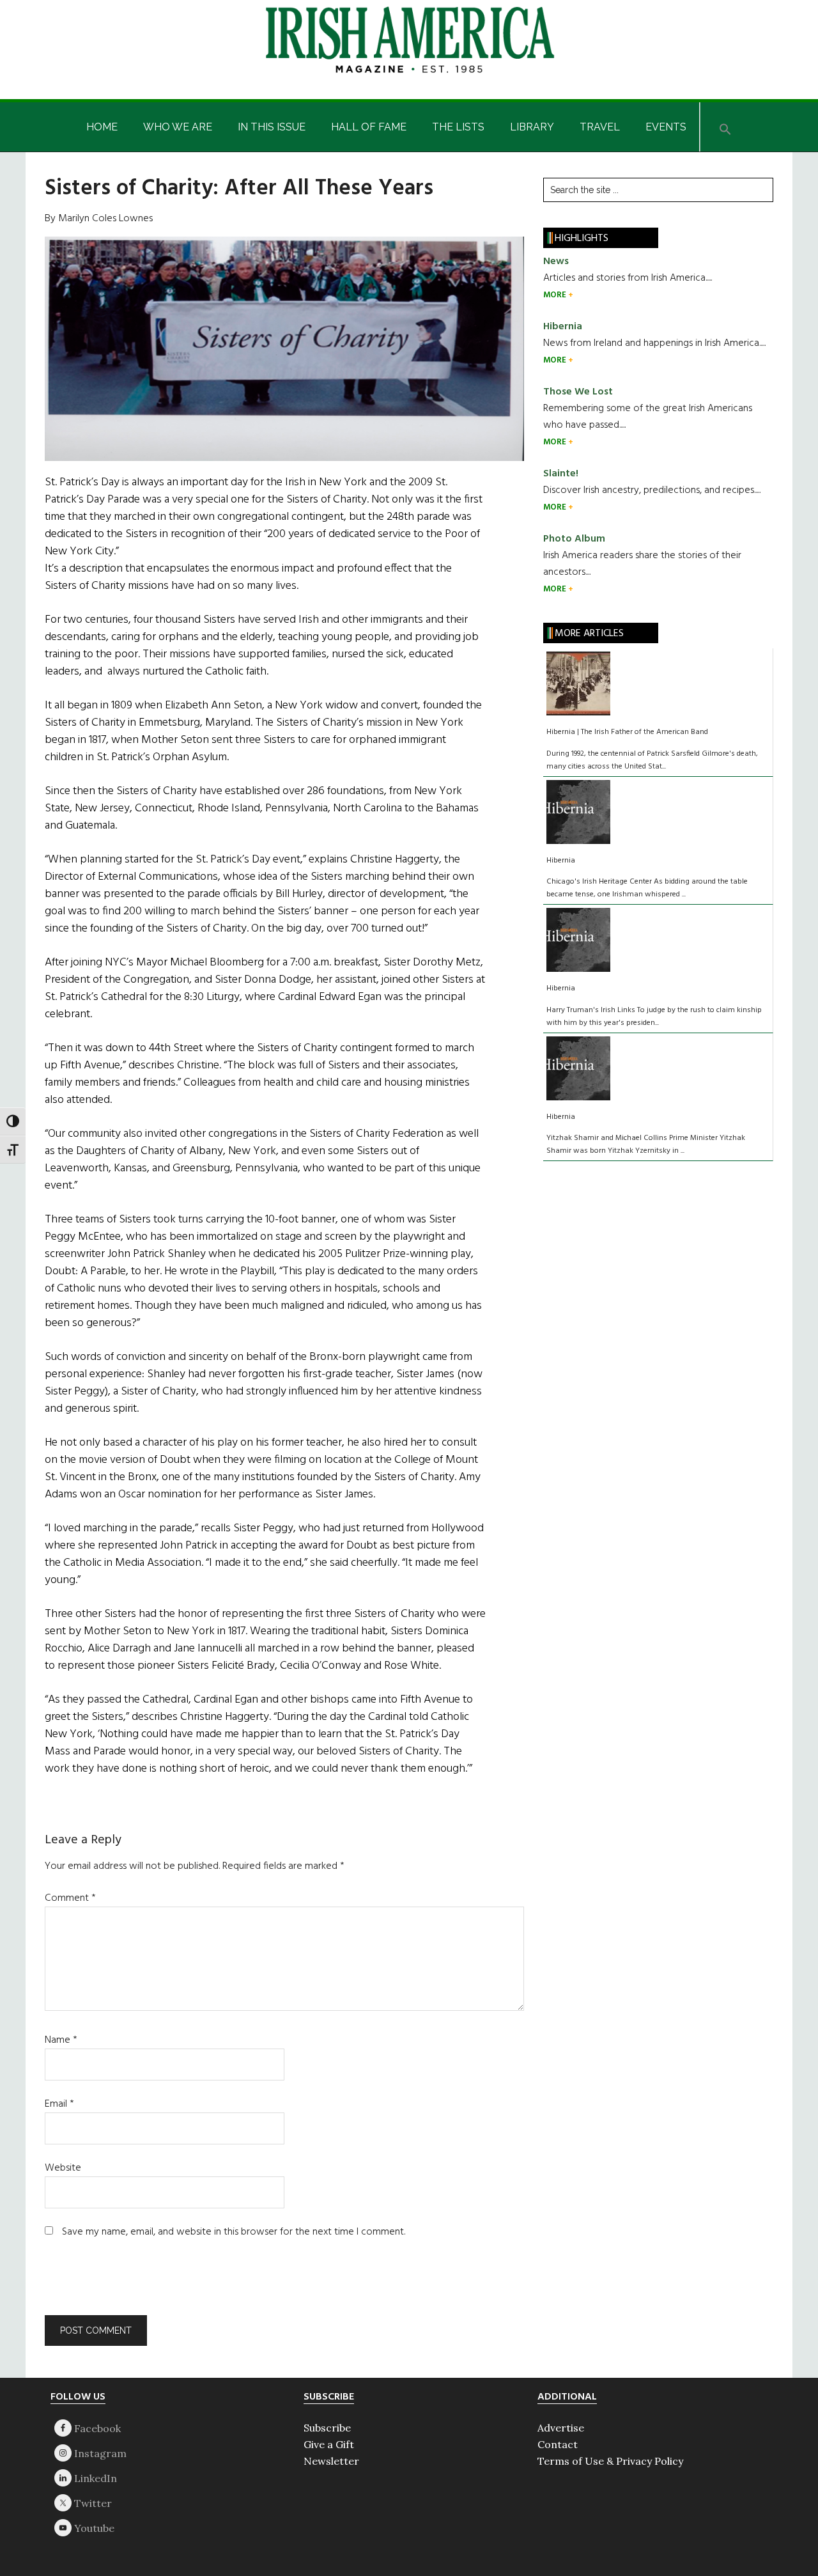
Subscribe (327, 2428)
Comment (70, 1898)
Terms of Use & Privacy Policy (610, 2461)
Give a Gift (329, 2444)
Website (63, 2168)
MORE (556, 295)
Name (61, 2040)
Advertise (561, 2428)
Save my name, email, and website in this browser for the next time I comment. (234, 2232)
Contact (558, 2444)
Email (59, 2104)
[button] (725, 127)
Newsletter (331, 2461)
